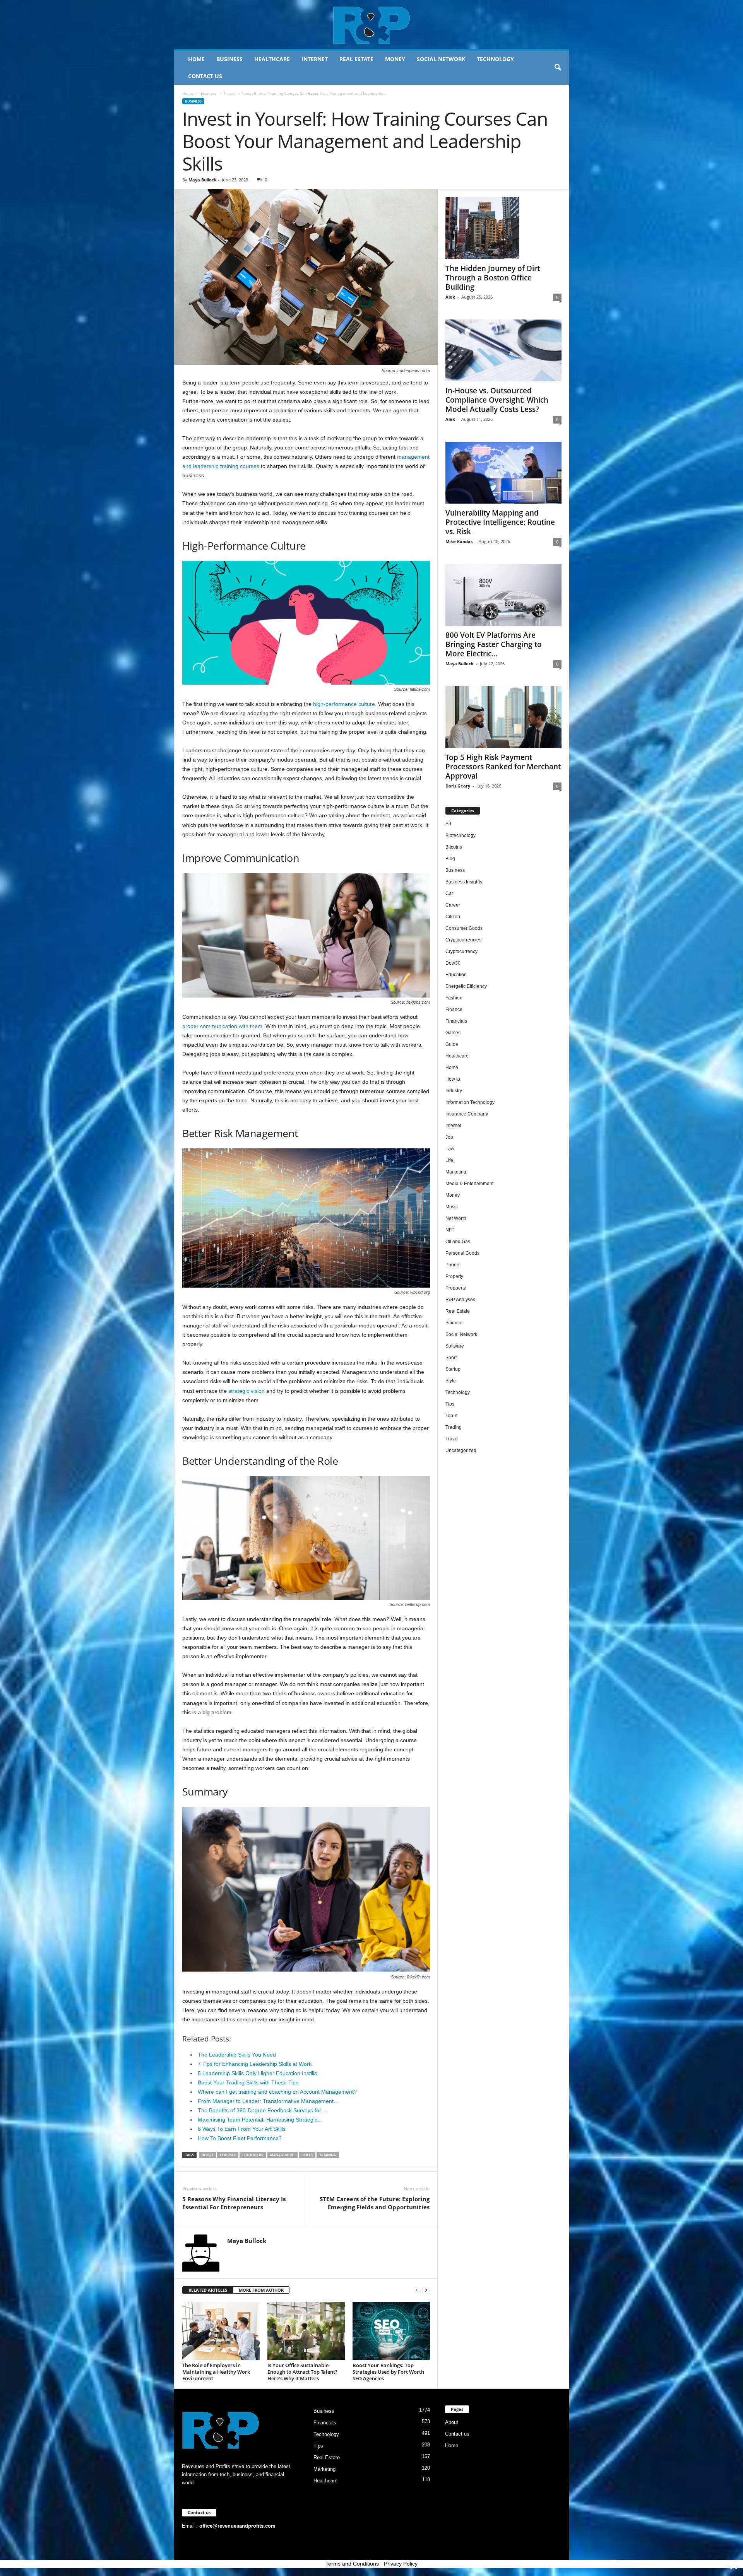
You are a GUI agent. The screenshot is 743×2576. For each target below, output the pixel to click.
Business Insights (464, 882)
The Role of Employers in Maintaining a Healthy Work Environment (216, 2372)
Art (448, 824)
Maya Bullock (203, 180)
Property (454, 1276)
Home (196, 59)
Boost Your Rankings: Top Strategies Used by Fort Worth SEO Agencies (388, 2372)
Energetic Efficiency (466, 986)
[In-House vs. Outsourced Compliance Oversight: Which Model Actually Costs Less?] (503, 350)
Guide (452, 1044)
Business (229, 59)
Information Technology (470, 1102)
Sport (451, 1358)
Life (449, 1160)
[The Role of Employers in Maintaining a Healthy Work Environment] (221, 2331)
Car (449, 893)
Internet (315, 59)
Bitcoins (454, 847)
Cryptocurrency (461, 951)
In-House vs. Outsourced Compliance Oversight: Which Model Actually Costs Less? (497, 400)
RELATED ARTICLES (208, 2290)
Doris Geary (458, 786)
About (452, 2422)
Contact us (205, 76)
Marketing (456, 1172)
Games (453, 1033)
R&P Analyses (460, 1300)
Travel (452, 1439)
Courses (228, 2155)
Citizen (453, 917)
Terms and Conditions (352, 2564)
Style (451, 1381)
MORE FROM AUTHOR (261, 2290)
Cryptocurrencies (463, 940)
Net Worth (456, 1218)
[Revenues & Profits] (372, 25)
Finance (454, 1010)
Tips (450, 1404)
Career (453, 905)
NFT (450, 1230)
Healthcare (272, 59)
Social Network (441, 59)
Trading (454, 1427)
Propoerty (456, 1288)
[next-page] (426, 2290)
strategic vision (247, 1391)
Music (452, 1207)
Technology (495, 59)
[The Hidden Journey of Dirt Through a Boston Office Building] (503, 228)
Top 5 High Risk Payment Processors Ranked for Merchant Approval (503, 767)
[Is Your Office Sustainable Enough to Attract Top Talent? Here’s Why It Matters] (306, 2331)
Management (282, 2155)
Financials (456, 1021)
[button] (558, 68)
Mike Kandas (459, 541)
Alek (450, 297)
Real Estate (356, 59)
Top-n (451, 1416)
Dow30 (453, 963)
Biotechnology (461, 835)
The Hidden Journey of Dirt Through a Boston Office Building (493, 278)
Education (456, 975)
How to (453, 1079)
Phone (452, 1265)
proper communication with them (222, 1026)
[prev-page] (417, 2290)
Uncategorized (461, 1450)
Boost (207, 2155)
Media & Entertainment (469, 1184)
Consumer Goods (464, 928)
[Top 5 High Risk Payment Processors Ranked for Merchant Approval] (503, 717)
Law (450, 1149)
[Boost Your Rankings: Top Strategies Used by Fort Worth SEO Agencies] (391, 2331)
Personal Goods (462, 1253)
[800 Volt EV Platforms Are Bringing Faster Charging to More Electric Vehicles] (503, 595)
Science (454, 1323)
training (328, 2155)
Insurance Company (467, 1114)
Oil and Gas (458, 1242)
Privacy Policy (401, 2564)
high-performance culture (344, 704)
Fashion (454, 998)
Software (455, 1346)
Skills (307, 2155)
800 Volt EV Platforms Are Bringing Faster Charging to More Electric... (494, 644)
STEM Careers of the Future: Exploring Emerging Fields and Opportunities (375, 2203)
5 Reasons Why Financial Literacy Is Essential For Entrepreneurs (234, 2203)
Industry (454, 1091)
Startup (453, 1369)
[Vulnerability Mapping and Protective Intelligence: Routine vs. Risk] (503, 473)
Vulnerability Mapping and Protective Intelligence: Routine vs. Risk (500, 522)
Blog (450, 859)
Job (449, 1137)
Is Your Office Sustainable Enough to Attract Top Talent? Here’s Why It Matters (302, 2372)
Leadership (253, 2155)
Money (395, 59)
